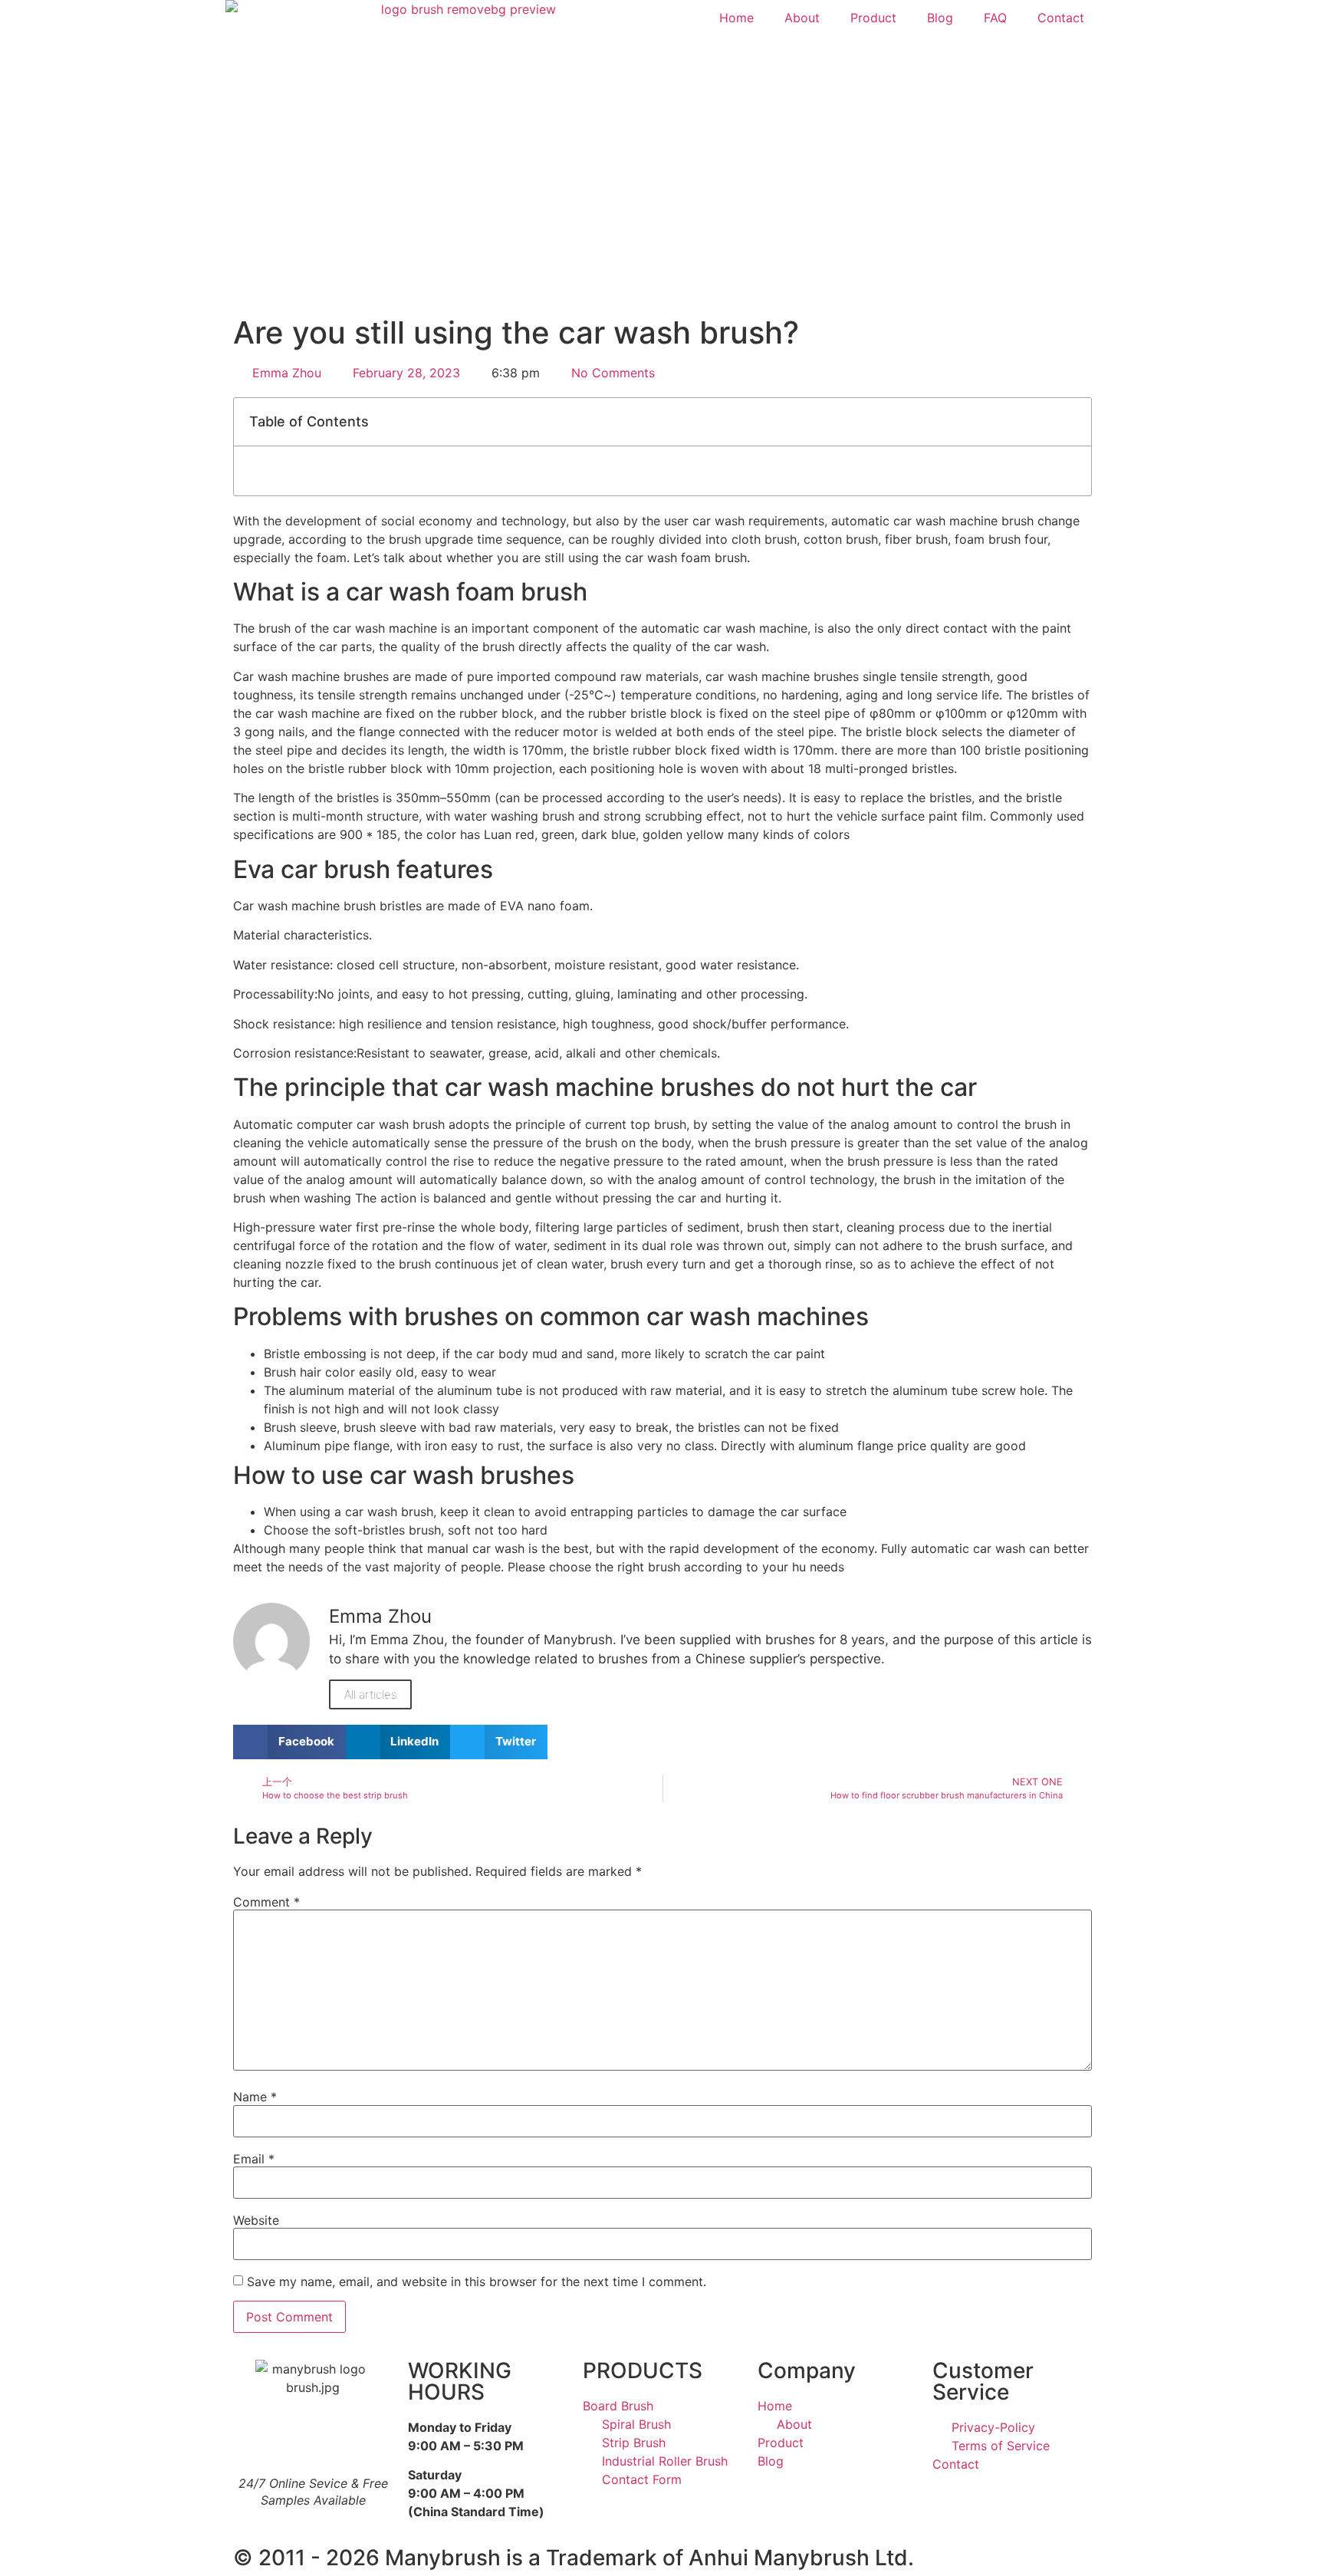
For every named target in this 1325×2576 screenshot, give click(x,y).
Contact (1061, 18)
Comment (266, 1902)
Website (256, 2220)
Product (873, 18)
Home (736, 18)
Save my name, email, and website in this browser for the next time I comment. (477, 2282)
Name (255, 2097)
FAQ (995, 18)
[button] (1071, 422)
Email (254, 2159)
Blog (940, 18)
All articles (370, 1694)
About (802, 18)
